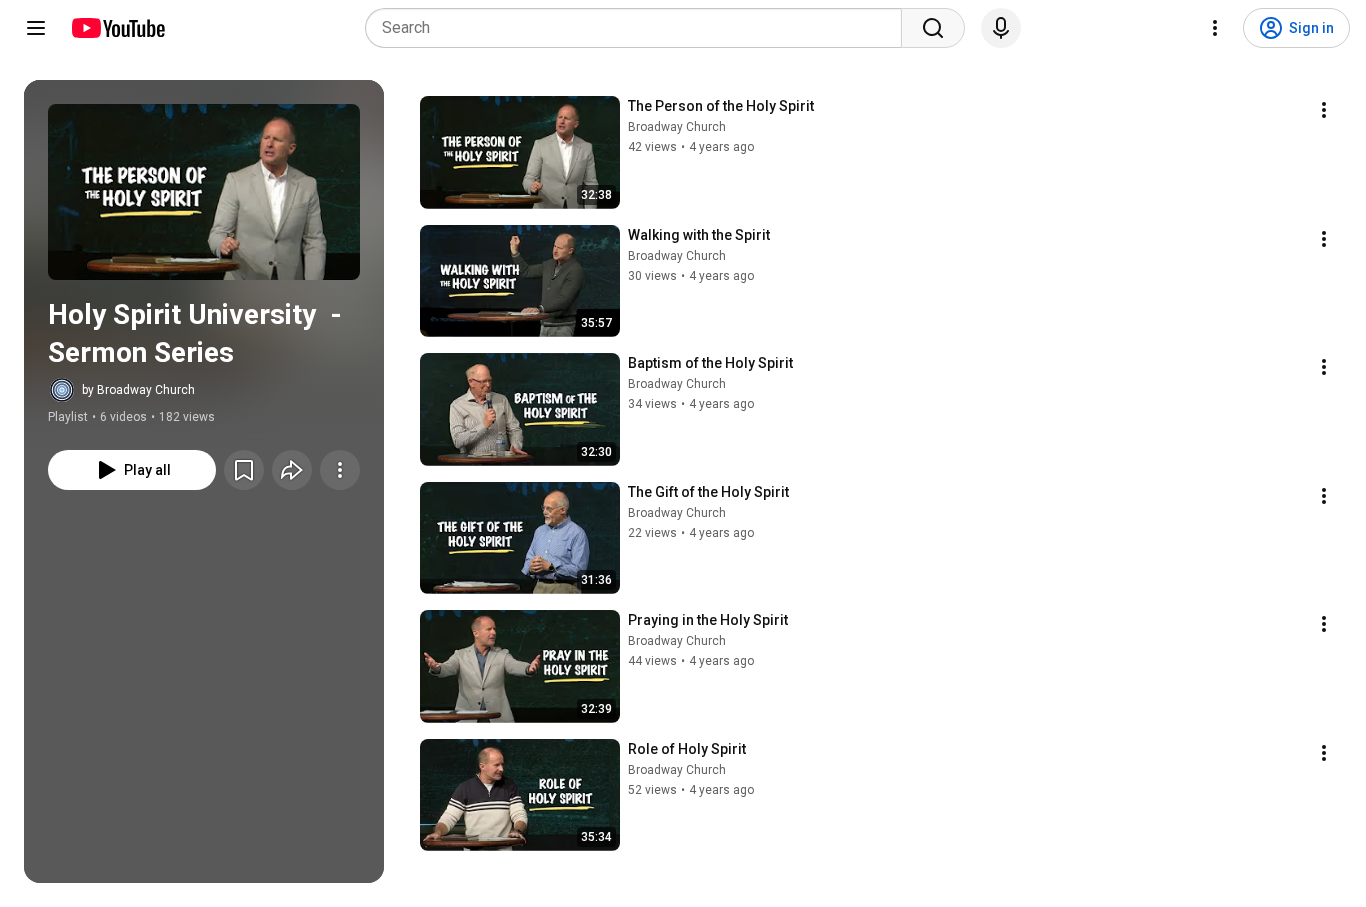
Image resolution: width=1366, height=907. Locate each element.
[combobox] (639, 28)
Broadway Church (677, 127)
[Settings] (1215, 28)
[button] (204, 192)
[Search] (933, 28)
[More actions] (340, 470)
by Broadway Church (138, 390)
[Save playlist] (244, 470)
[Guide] (36, 28)
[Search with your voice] (1001, 28)
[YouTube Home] (117, 28)
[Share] (292, 470)
